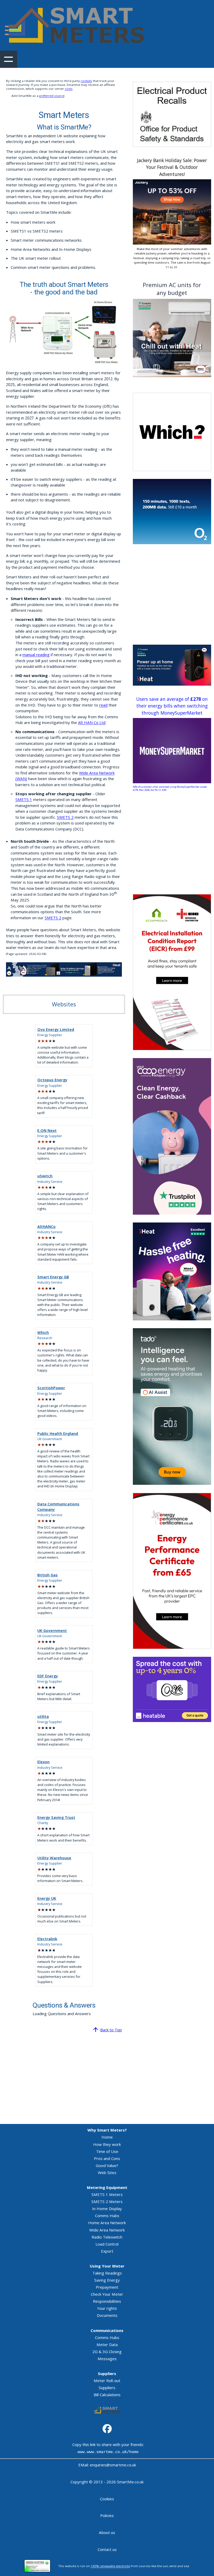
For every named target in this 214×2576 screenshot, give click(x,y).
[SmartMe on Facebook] (107, 2429)
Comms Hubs (107, 2216)
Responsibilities (107, 2301)
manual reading (36, 655)
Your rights (107, 2308)
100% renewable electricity (110, 2566)
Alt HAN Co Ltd (92, 722)
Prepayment (107, 2287)
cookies (86, 81)
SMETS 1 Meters (107, 2194)
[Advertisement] (172, 595)
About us (107, 2532)
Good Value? (107, 2165)
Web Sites (107, 2173)
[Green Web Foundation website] (37, 2566)
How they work (107, 2144)
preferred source (52, 96)
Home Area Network (107, 2223)
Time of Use (107, 2151)
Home (107, 2137)
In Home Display (107, 2209)
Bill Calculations (107, 2395)
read (103, 705)
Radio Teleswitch (107, 2237)
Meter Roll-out (107, 2381)
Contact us (107, 2549)
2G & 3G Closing (107, 2352)
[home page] (75, 25)
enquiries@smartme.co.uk (113, 2465)
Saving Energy (107, 2280)
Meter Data (107, 2344)
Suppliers (107, 2388)
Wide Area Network (107, 2230)
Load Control (107, 2244)
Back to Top (111, 2030)
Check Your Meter (107, 2294)
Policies (107, 2515)
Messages (107, 2359)
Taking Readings (107, 2273)
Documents (107, 2315)
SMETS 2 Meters (107, 2201)
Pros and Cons (107, 2158)
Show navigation (9, 59)
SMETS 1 (24, 799)
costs (69, 89)
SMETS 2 (65, 817)
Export (107, 2251)
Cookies (107, 2499)
